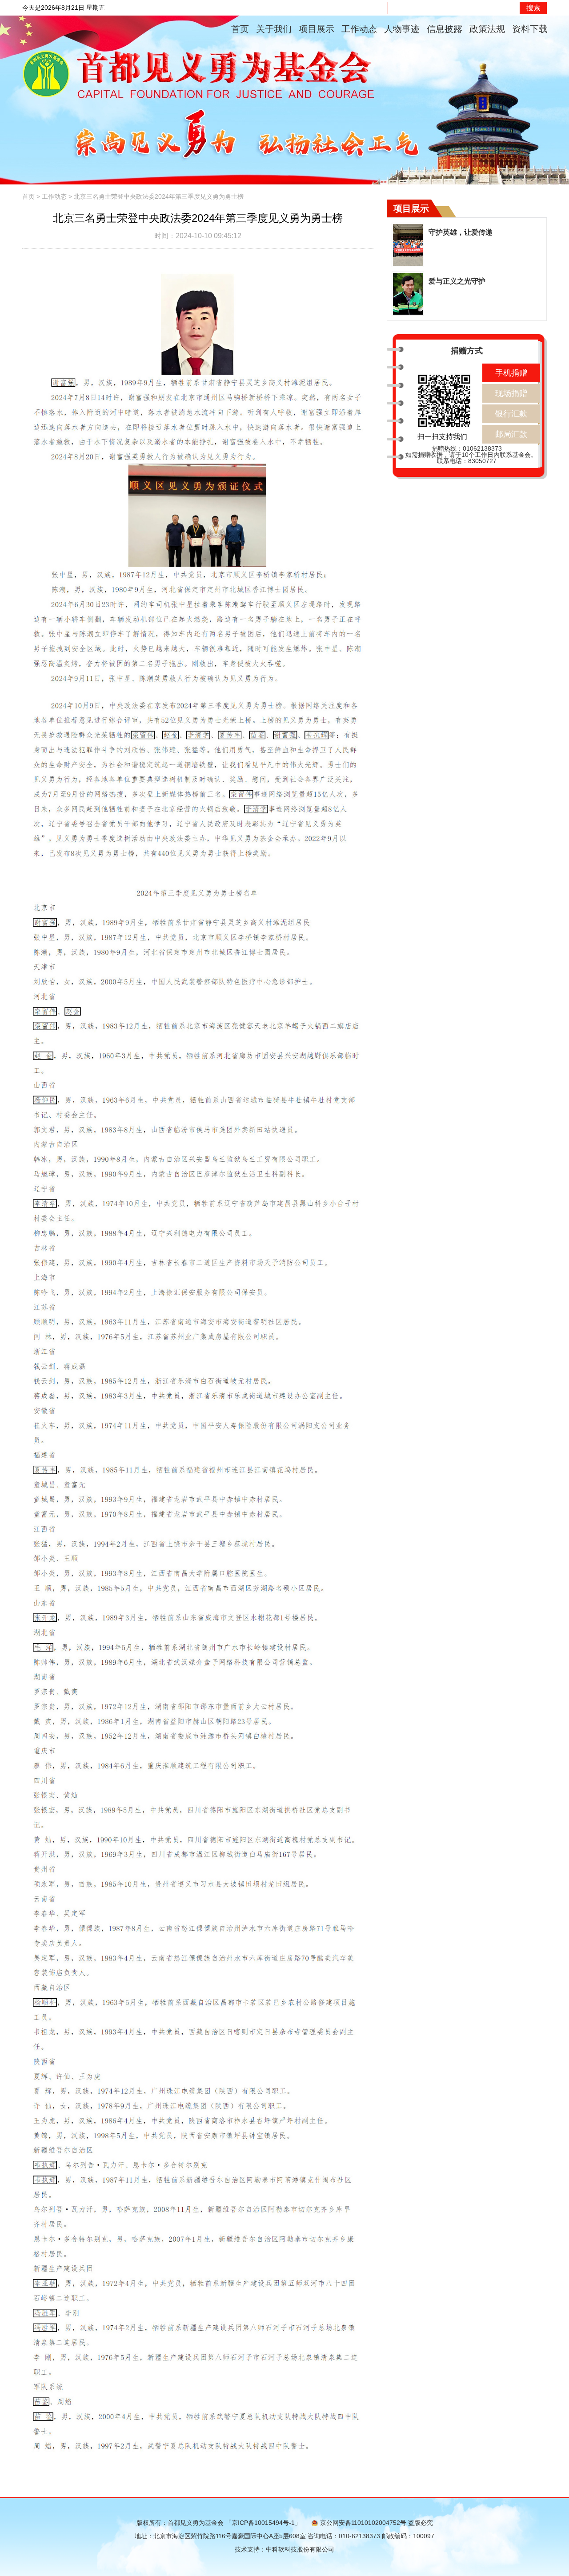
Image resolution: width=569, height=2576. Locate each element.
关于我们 (274, 29)
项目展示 (317, 29)
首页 (240, 29)
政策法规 (487, 29)
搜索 (533, 8)
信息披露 (445, 29)
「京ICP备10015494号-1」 (263, 2523)
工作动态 (359, 29)
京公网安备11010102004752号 (363, 2523)
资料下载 (530, 29)
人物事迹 (402, 29)
